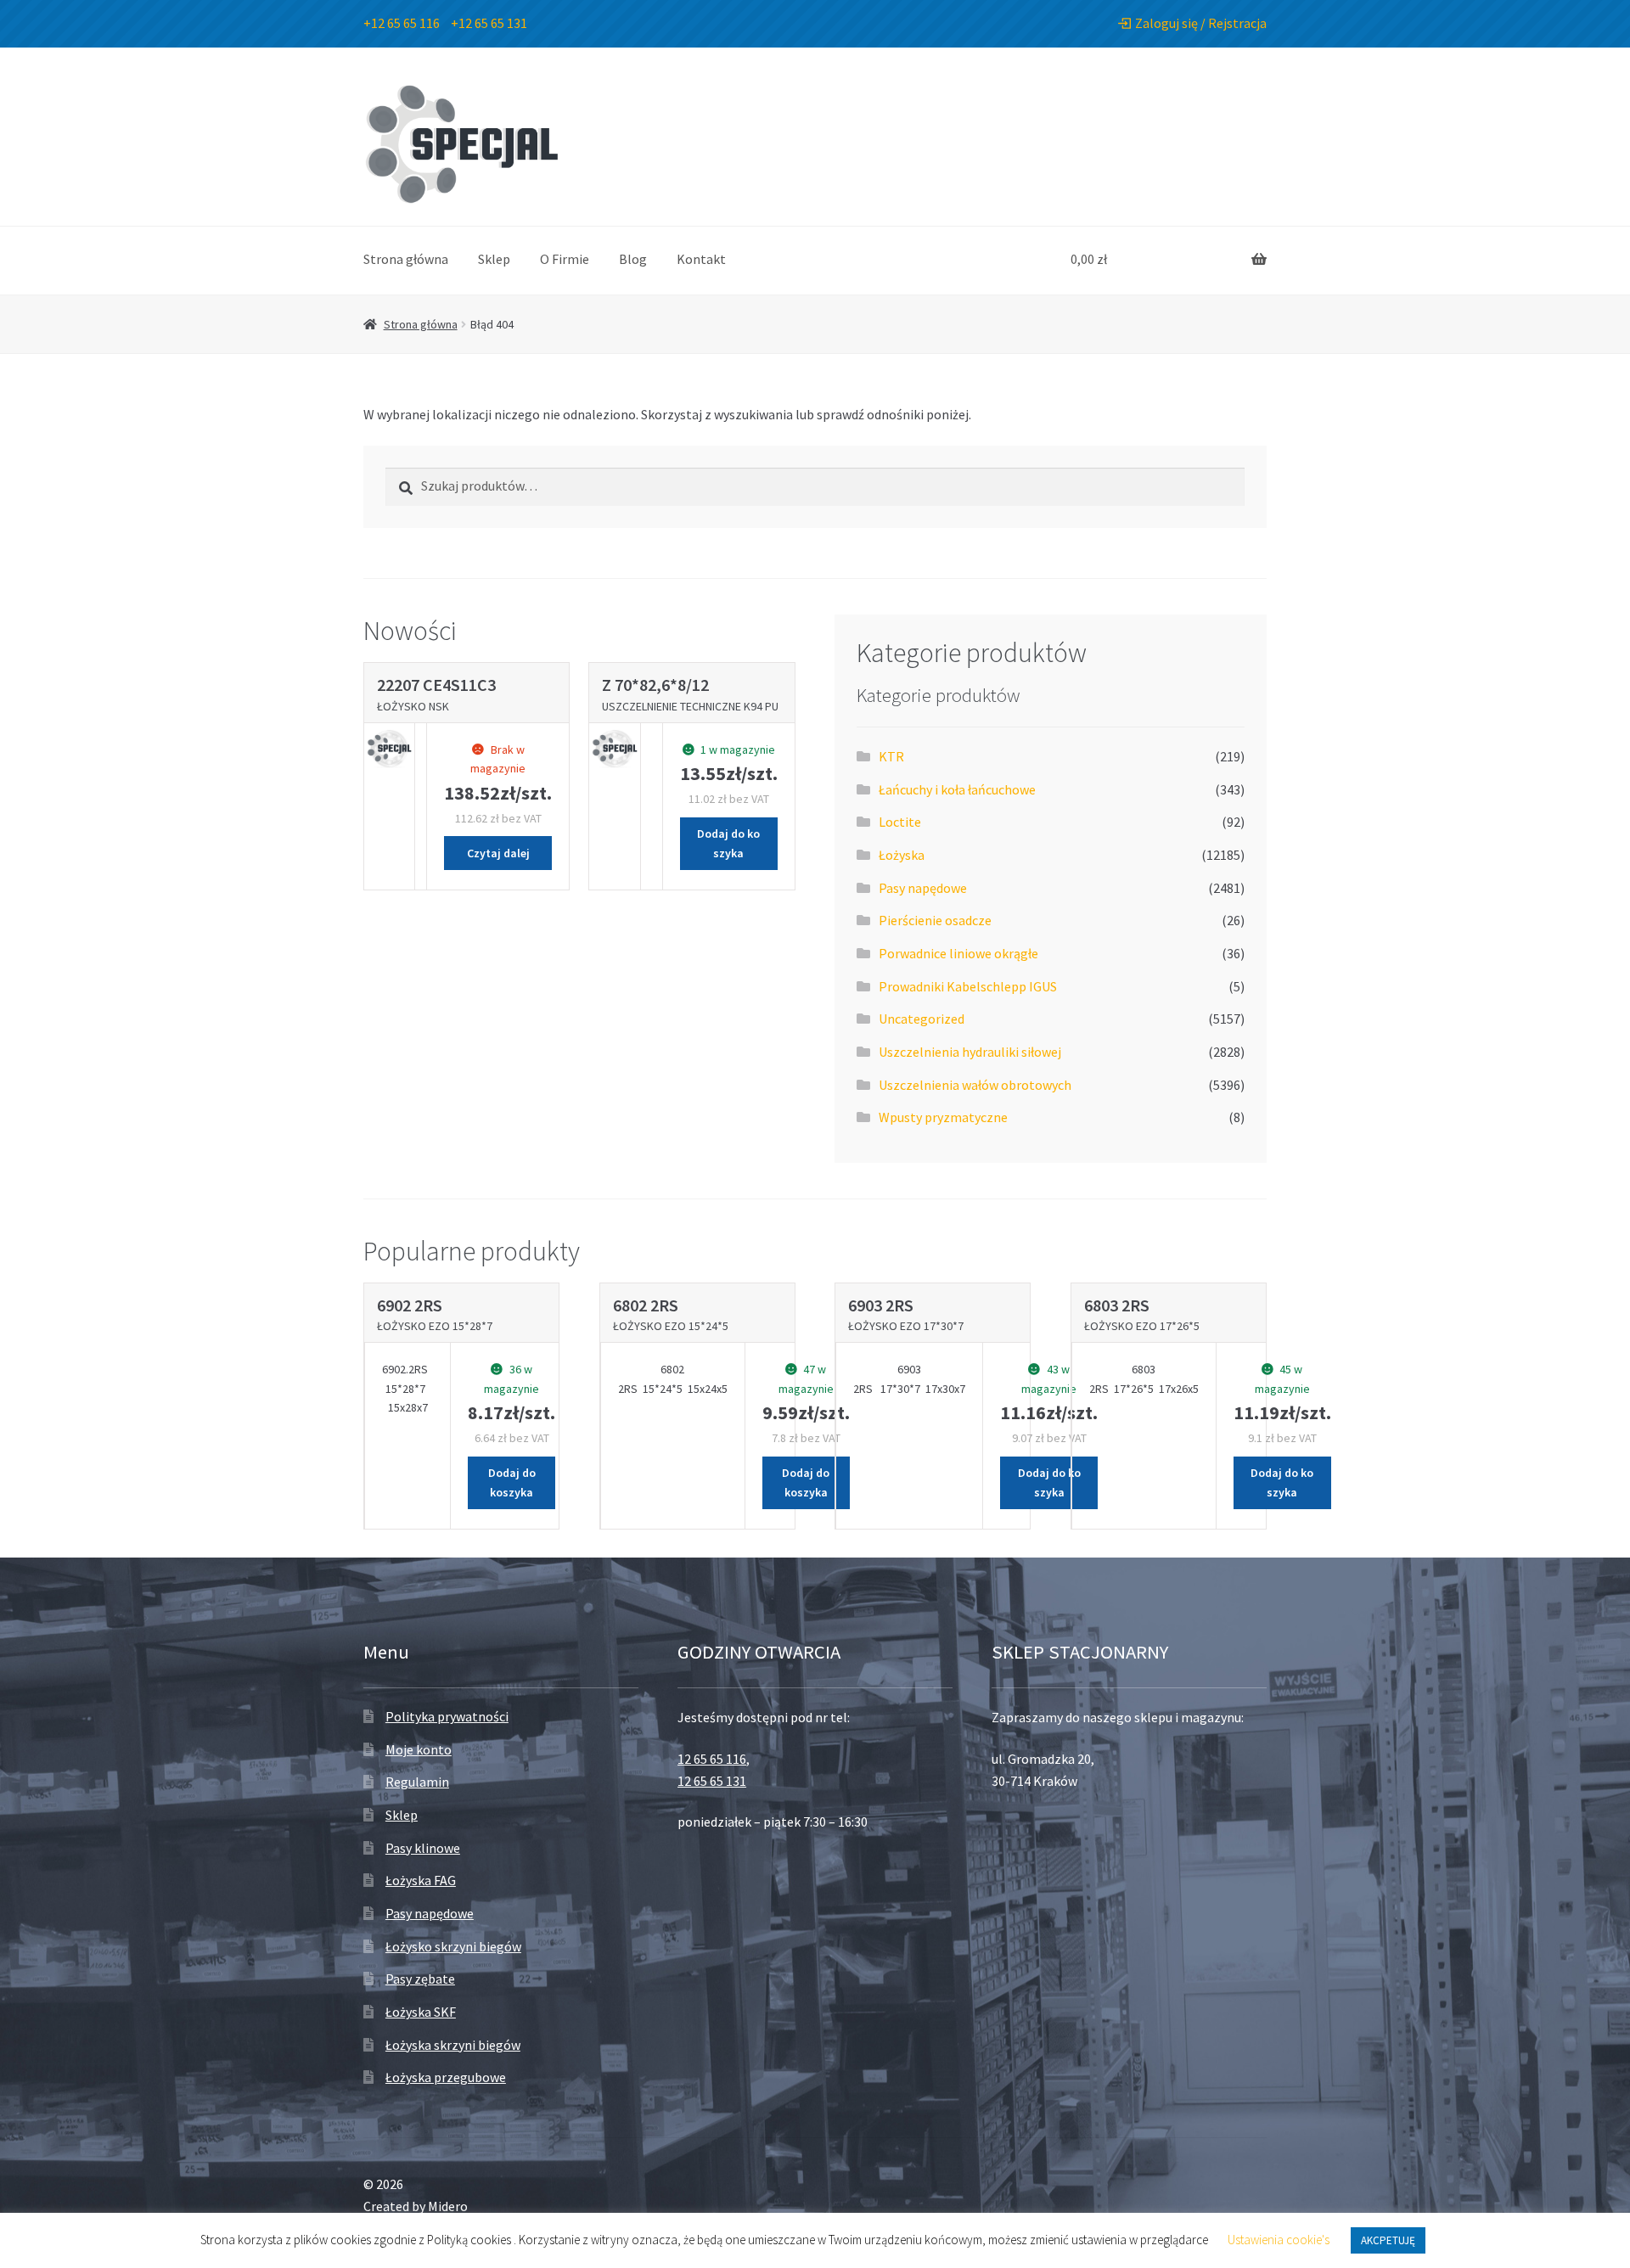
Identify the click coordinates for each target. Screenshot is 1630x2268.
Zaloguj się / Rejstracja (1201, 23)
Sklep (494, 259)
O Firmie (565, 259)
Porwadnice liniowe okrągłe (958, 953)
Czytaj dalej (498, 853)
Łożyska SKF (421, 2012)
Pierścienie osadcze (935, 920)
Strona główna (406, 259)
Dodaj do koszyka (728, 843)
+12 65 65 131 (489, 23)
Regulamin (417, 1782)
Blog (633, 259)
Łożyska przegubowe (446, 2077)
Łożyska (902, 855)
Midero (448, 2206)
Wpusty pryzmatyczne (943, 1117)
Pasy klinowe (423, 1848)
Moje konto (419, 1749)
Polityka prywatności (447, 1716)
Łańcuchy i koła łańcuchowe (957, 789)
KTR (891, 756)
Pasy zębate (420, 1979)
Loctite (900, 822)
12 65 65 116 (712, 1759)
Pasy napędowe (923, 888)
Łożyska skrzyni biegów (453, 2045)
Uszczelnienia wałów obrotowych (975, 1085)
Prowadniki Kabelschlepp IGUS (968, 986)
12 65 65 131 (712, 1781)
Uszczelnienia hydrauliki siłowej (970, 1052)
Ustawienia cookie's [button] (1279, 2240)
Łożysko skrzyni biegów (453, 1946)
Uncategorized (922, 1019)
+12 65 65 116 (402, 23)
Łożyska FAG (421, 1880)
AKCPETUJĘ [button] (1388, 2240)
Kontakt (701, 259)
